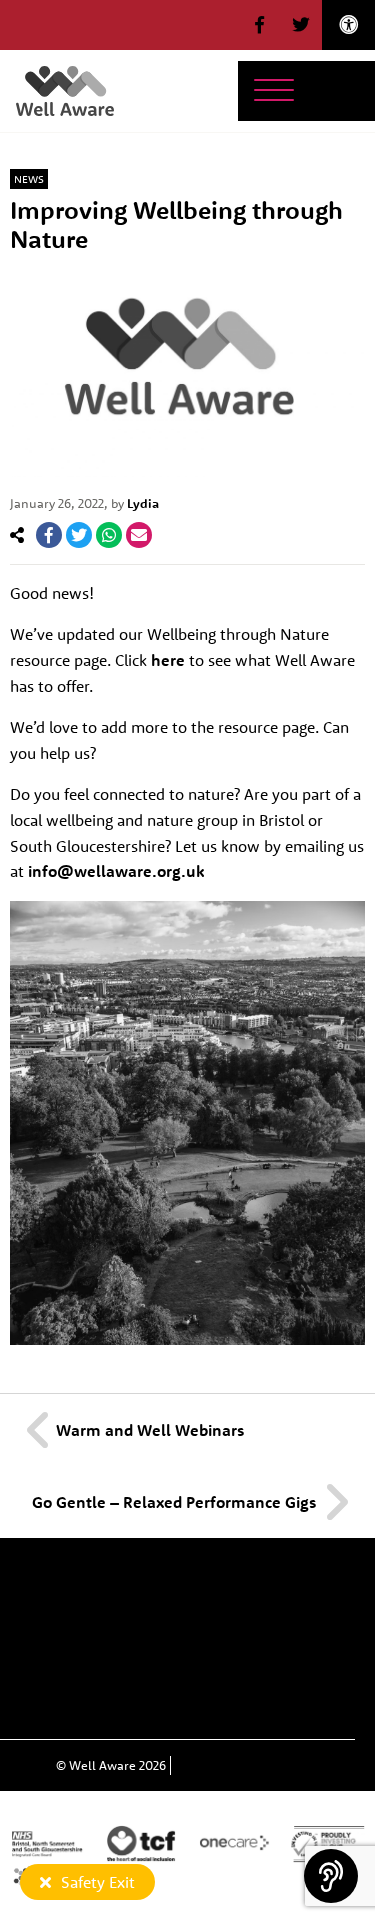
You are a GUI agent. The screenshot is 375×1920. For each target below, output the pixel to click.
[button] (259, 25)
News (29, 179)
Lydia (143, 503)
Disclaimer (122, 1704)
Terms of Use (244, 1704)
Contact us (273, 1627)
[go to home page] (65, 89)
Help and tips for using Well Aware (188, 1666)
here (168, 660)
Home (99, 1589)
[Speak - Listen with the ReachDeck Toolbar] (331, 1876)
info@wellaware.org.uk (116, 871)
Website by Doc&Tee (237, 1765)
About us (189, 1589)
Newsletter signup (131, 1627)
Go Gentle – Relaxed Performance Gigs (174, 1502)
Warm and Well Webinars (150, 1430)
